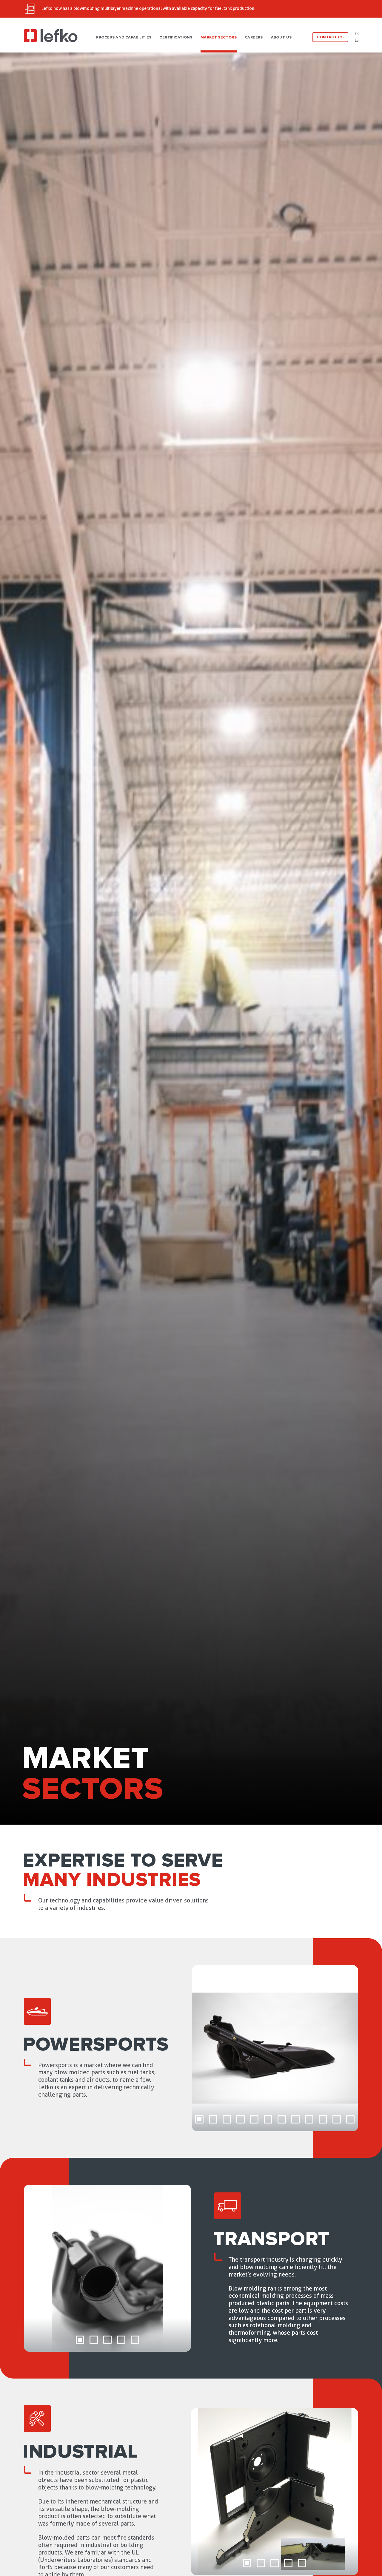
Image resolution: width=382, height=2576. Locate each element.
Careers (254, 37)
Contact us (330, 37)
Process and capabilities (124, 37)
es (357, 40)
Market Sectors (219, 37)
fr (357, 34)
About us (281, 37)
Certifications (176, 37)
